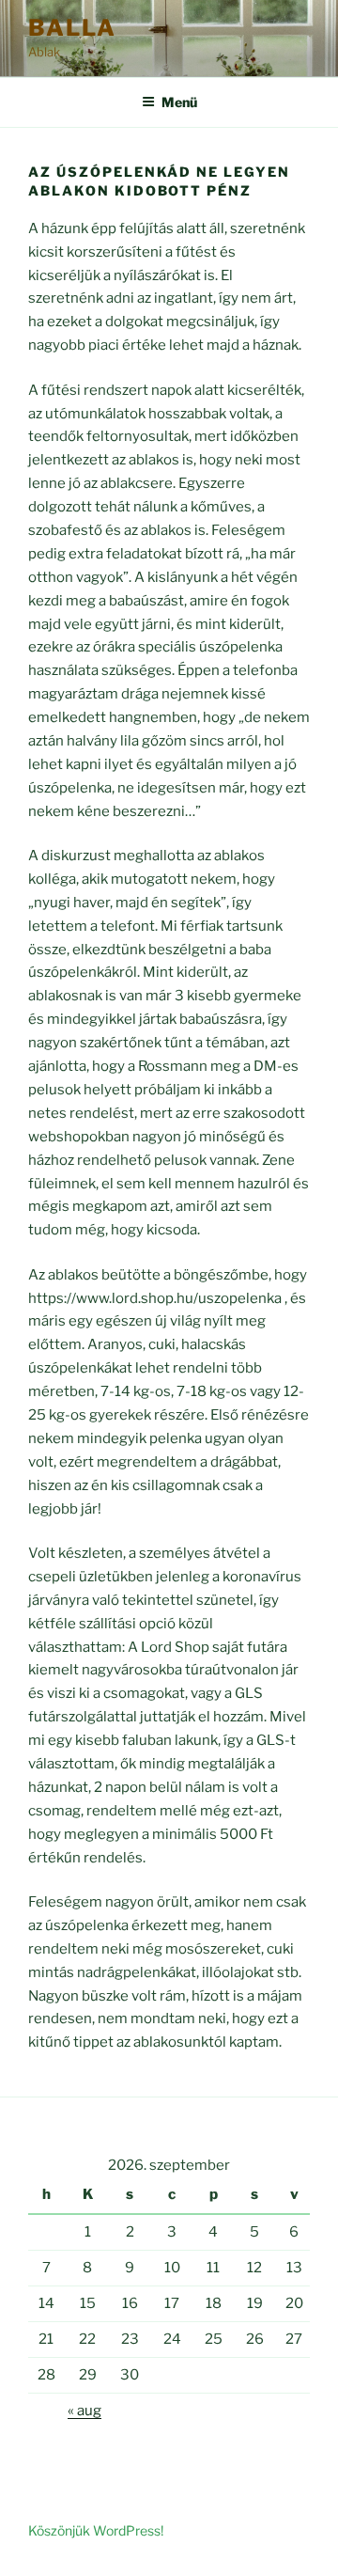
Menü (179, 102)
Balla (72, 28)
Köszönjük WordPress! (96, 2530)
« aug (84, 2411)
